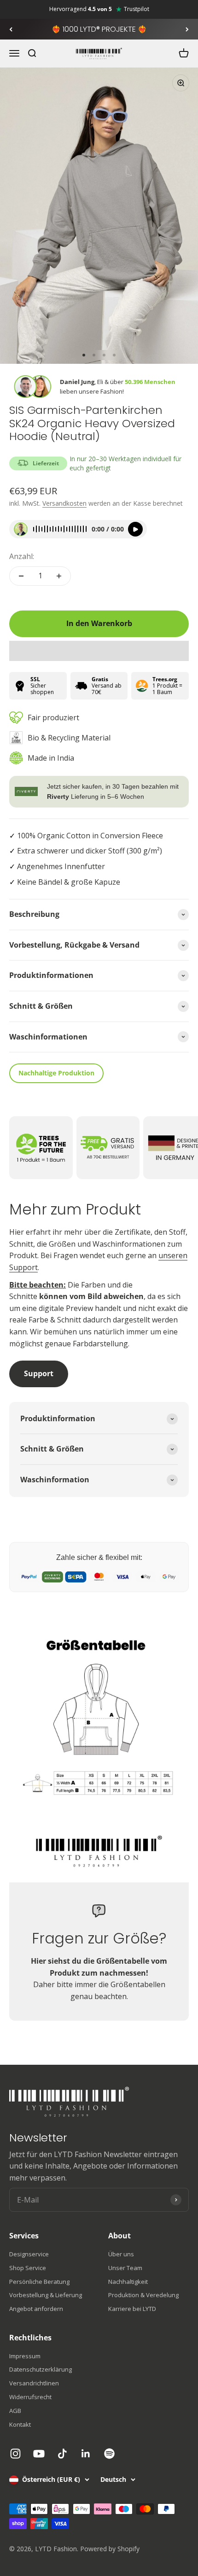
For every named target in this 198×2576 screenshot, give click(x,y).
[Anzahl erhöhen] (59, 576)
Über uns (121, 2254)
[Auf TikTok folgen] (62, 2454)
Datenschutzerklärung (41, 2369)
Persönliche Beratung (39, 2282)
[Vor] (187, 29)
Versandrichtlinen (34, 2383)
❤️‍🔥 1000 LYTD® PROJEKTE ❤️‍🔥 (99, 29)
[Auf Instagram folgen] (15, 2454)
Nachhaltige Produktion (56, 1073)
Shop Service (28, 2268)
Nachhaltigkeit (128, 2282)
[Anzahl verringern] (21, 576)
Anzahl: (22, 556)
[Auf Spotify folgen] (109, 2454)
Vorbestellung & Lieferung (46, 2295)
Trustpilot (137, 9)
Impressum (25, 2356)
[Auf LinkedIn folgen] (86, 2454)
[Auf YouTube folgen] (39, 2454)
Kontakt (20, 2424)
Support (39, 1373)
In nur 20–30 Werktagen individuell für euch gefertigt (125, 463)
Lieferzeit (46, 463)
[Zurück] (11, 29)
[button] (99, 651)
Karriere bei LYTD (132, 2309)
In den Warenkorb (99, 623)
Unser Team (125, 2268)
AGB (15, 2411)
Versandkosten (64, 503)
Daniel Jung (77, 382)
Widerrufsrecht (30, 2397)
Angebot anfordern (36, 2309)
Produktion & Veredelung (143, 2295)
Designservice (29, 2254)
